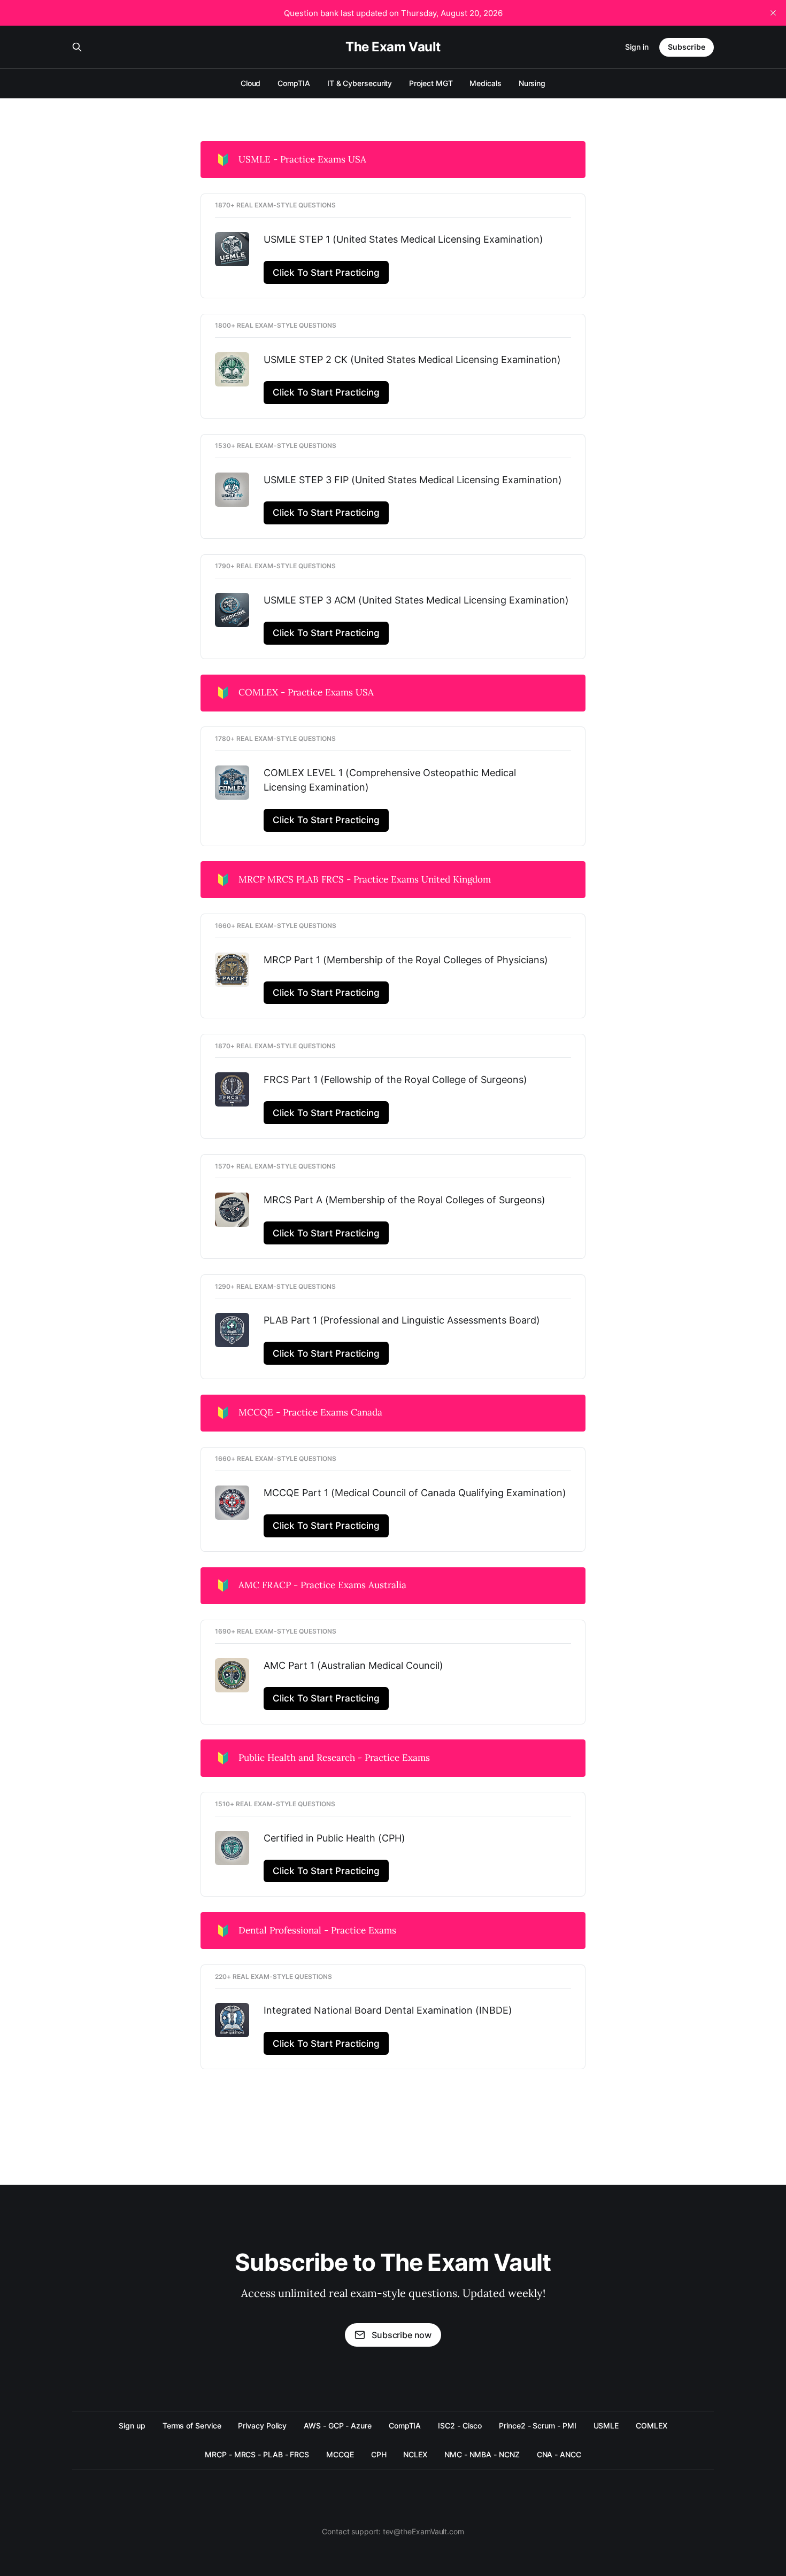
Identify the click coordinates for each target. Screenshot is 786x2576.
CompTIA (294, 83)
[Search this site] (77, 47)
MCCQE (340, 2454)
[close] (773, 13)
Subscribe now (402, 2335)
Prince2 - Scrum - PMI (537, 2426)
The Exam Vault (393, 47)
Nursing (532, 83)
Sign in (637, 47)
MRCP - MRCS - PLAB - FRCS (257, 2454)
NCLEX (415, 2454)
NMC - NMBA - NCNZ (482, 2454)
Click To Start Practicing (326, 272)
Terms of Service (192, 2426)
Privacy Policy (262, 2426)
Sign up (132, 2426)
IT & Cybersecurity (360, 83)
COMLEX (652, 2426)
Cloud (251, 83)
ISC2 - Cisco (460, 2426)
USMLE (606, 2426)
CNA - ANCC (559, 2454)
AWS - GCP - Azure (338, 2426)
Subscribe (687, 47)
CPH (379, 2454)
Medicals (485, 83)
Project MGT (431, 83)
